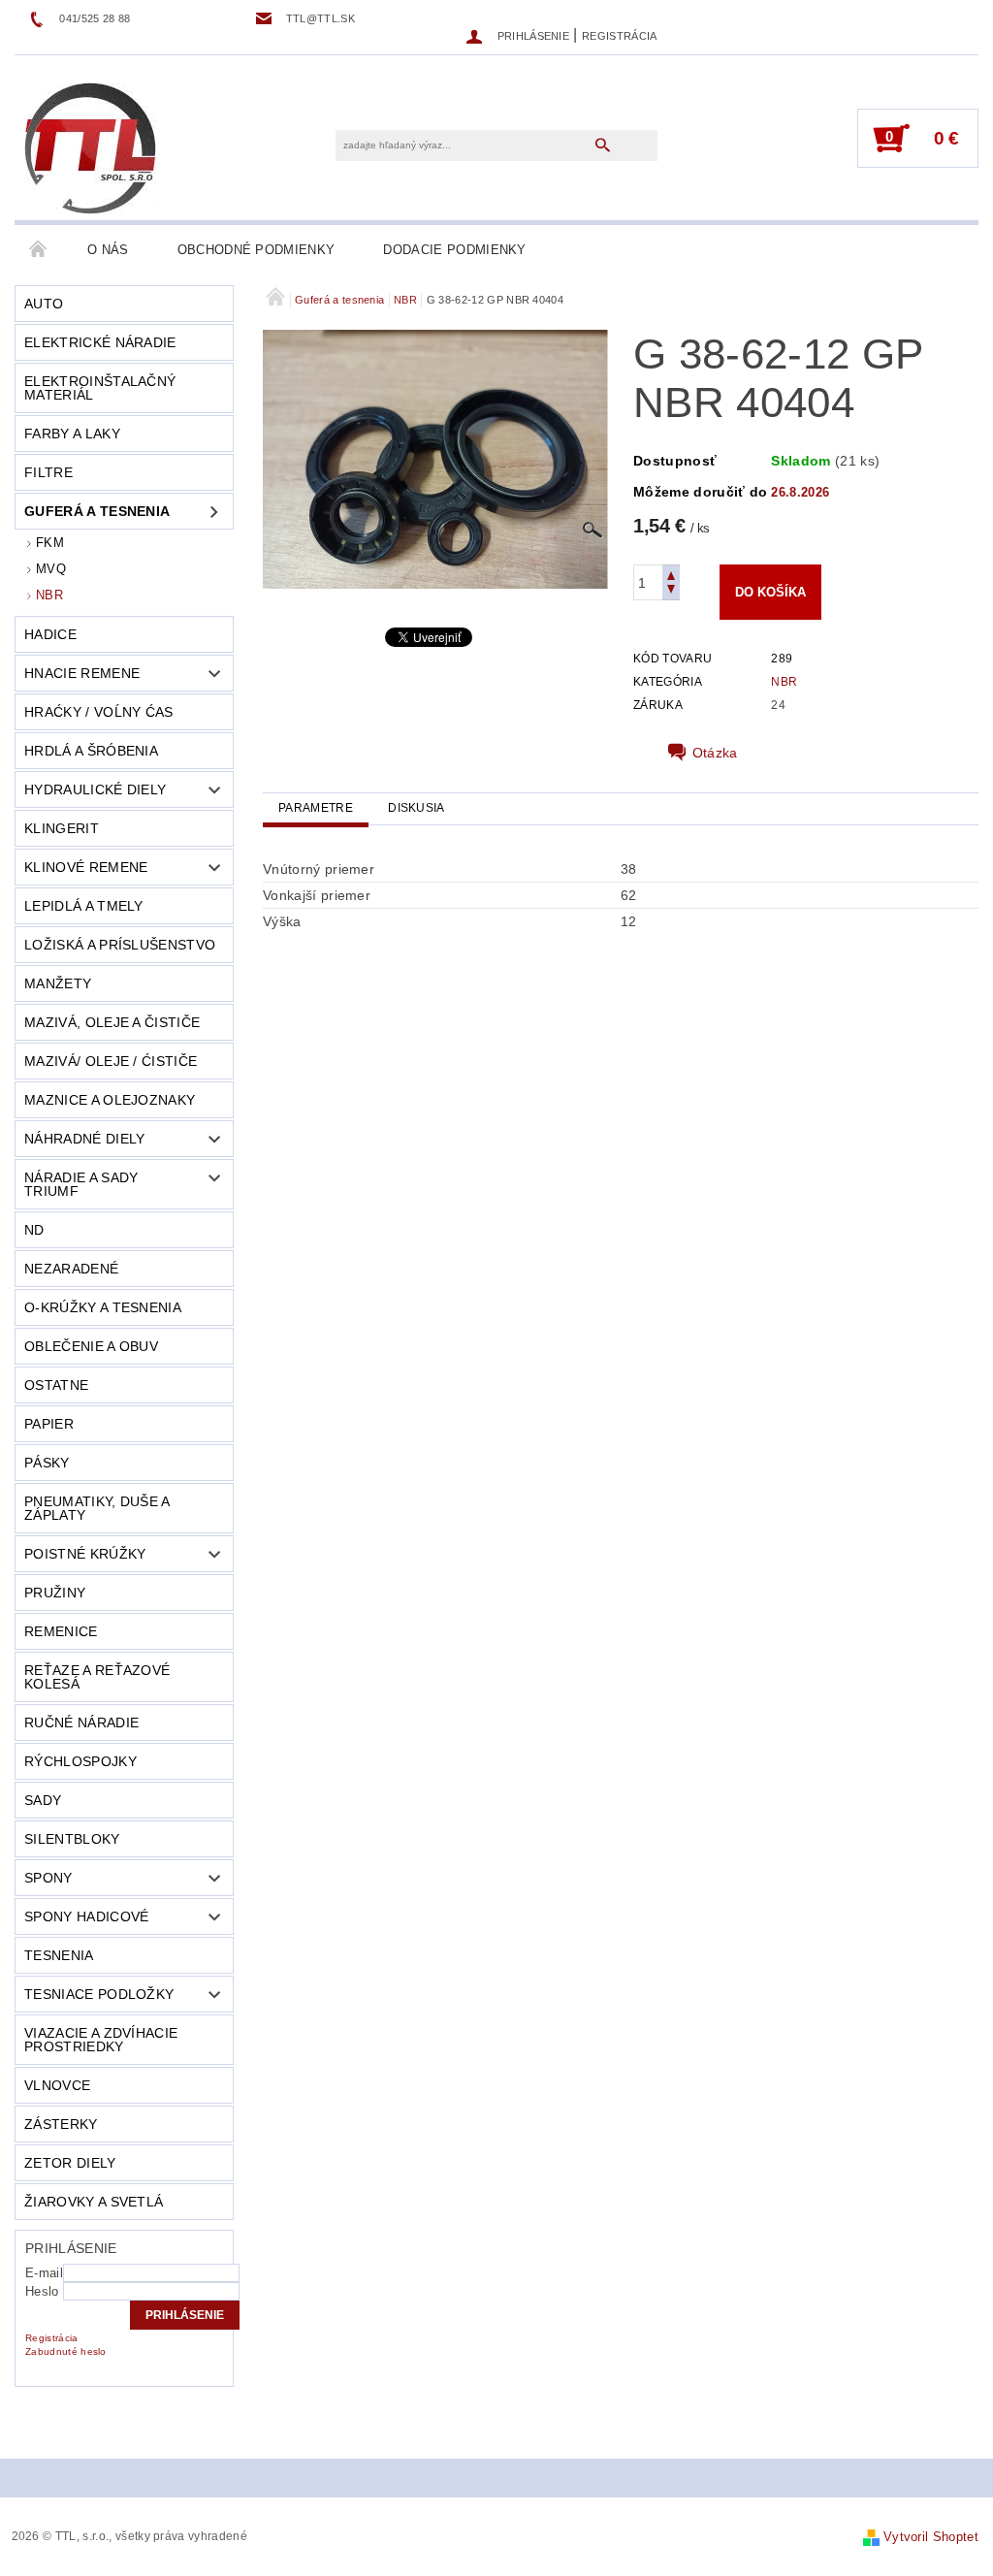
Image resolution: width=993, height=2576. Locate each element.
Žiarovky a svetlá (94, 2202)
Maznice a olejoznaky (110, 1100)
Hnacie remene (82, 673)
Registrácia (620, 36)
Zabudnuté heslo (66, 2351)
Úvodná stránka (39, 250)
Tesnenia (59, 1955)
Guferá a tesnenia (97, 511)
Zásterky (61, 2124)
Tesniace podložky (99, 1994)
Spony (48, 1878)
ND (34, 1230)
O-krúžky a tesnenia (103, 1307)
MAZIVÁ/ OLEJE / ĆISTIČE (111, 1061)
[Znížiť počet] (671, 591)
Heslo (42, 2291)
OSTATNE (56, 1385)
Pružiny (55, 1593)
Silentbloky (72, 1839)
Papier (49, 1424)
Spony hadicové (86, 1916)
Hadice (50, 634)
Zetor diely (70, 2163)
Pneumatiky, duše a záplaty (97, 1508)
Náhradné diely (84, 1139)
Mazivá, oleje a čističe (112, 1022)
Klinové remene (86, 867)
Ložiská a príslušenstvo (120, 945)
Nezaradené (71, 1269)
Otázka (715, 753)
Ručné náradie (81, 1723)
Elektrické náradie (100, 342)
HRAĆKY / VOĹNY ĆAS (99, 712)
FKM (50, 543)
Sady (43, 1800)
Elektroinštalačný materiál (100, 388)
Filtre (48, 472)
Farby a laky (72, 434)
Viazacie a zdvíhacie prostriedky (101, 2040)
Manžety (58, 983)
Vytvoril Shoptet (931, 2537)
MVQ (51, 569)
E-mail (44, 2273)
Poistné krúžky (85, 1554)
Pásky (47, 1463)
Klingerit (62, 828)
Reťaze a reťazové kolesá (97, 1677)
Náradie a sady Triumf (81, 1184)
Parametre (316, 808)
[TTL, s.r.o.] (90, 147)
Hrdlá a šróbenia (91, 751)
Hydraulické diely (95, 789)
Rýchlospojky (80, 1761)
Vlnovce (57, 2085)
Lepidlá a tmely (84, 906)
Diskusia (416, 808)
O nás (108, 250)
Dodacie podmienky (454, 250)
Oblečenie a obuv (91, 1346)
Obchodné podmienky (256, 250)
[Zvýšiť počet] (671, 574)
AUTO (44, 304)
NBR (49, 595)
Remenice (61, 1631)
